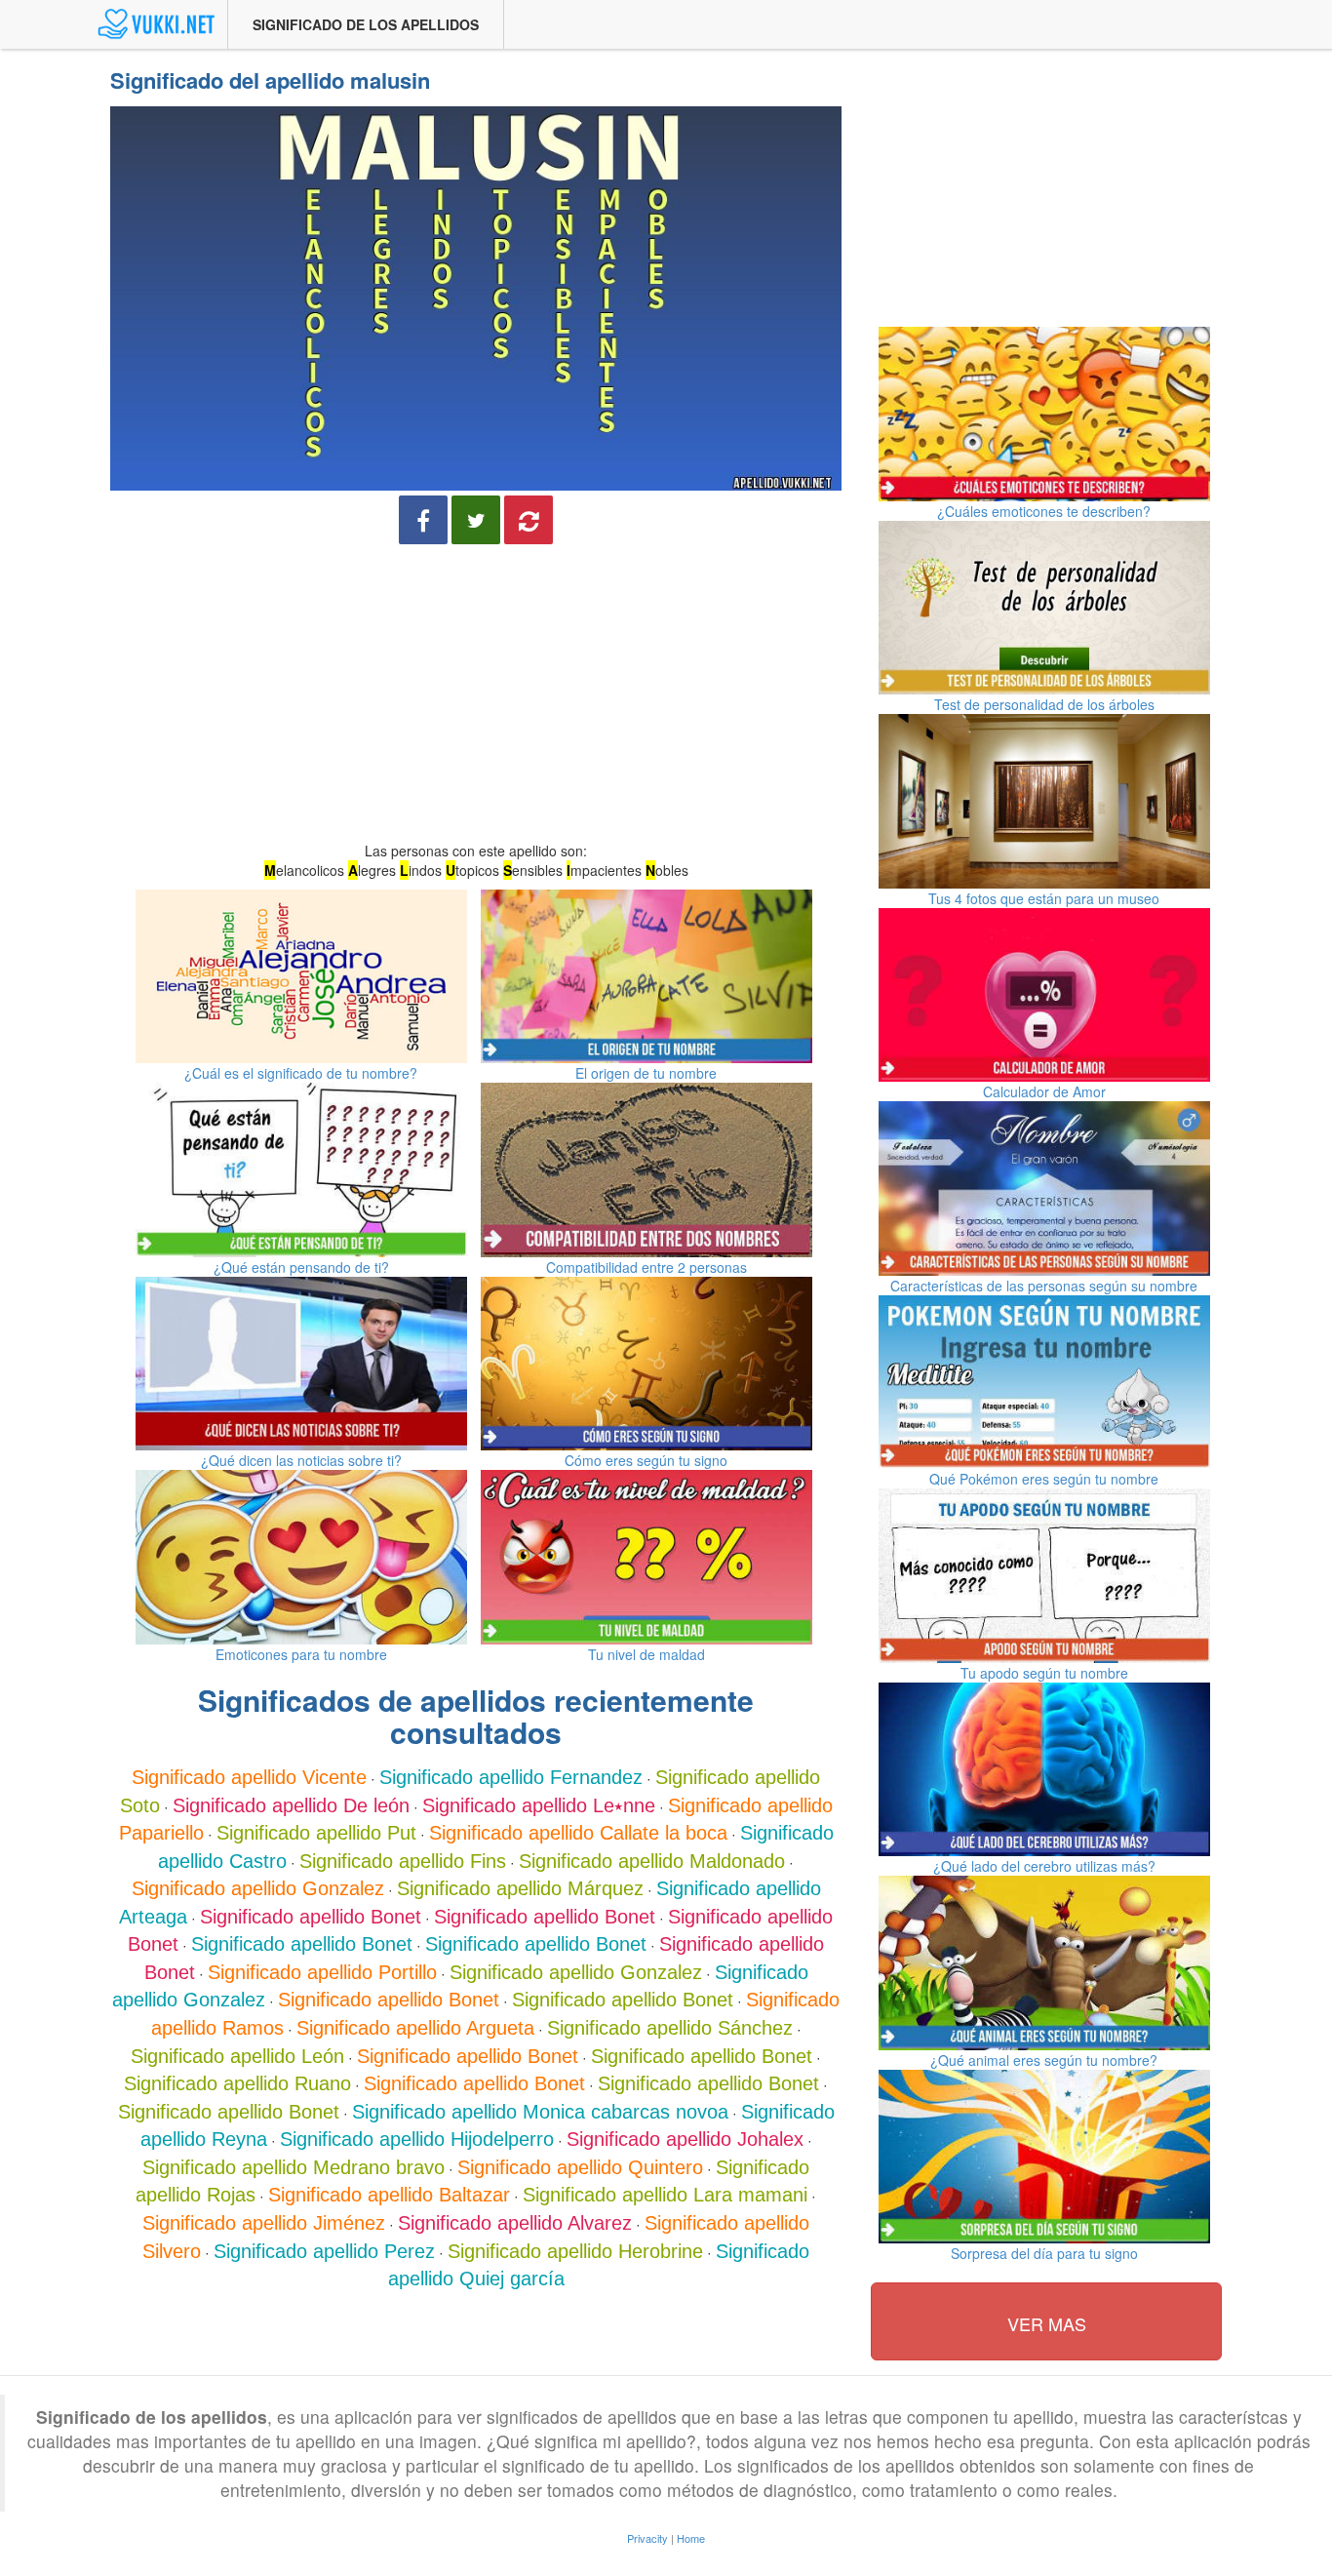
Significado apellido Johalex (685, 2139)
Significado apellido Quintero (580, 2167)
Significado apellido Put (316, 1833)
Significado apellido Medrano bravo (294, 2167)
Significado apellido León (237, 2056)
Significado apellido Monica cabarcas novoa (540, 2112)
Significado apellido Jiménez (264, 2223)
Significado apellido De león (291, 1805)
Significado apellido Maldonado (652, 1861)
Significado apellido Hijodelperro (417, 2139)
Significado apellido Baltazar (389, 2195)
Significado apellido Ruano (237, 2083)
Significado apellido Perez (324, 2251)
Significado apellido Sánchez (670, 2028)
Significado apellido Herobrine (575, 2251)
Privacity (647, 2538)
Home (691, 2538)
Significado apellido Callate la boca (578, 1833)
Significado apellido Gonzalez (258, 1888)
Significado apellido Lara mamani (665, 2195)
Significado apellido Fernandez (511, 1777)
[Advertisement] (476, 695)
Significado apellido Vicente (249, 1777)
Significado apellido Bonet (311, 1917)
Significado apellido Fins (403, 1861)
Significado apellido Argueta (415, 2028)
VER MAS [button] (1047, 2323)
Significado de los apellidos (366, 24)
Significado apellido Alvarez (515, 2223)
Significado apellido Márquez (520, 1888)
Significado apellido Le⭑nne (539, 1805)
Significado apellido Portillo (322, 1972)
